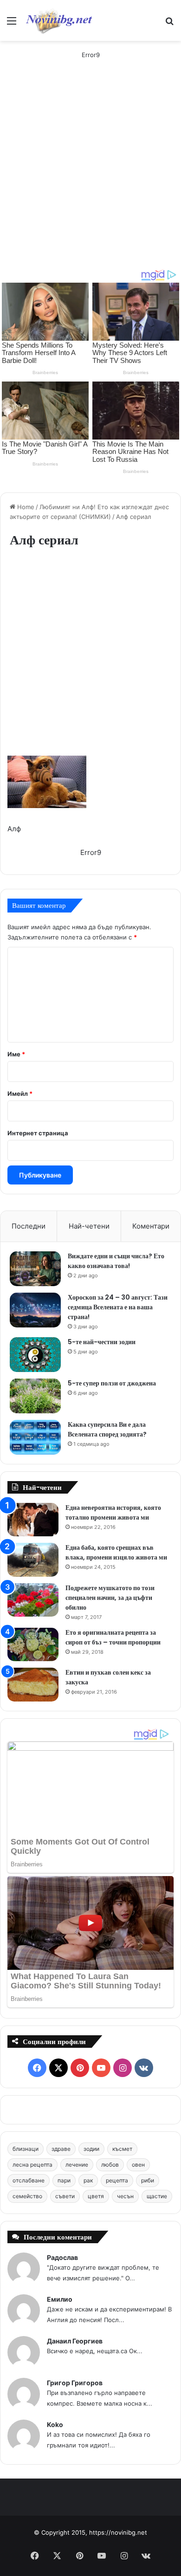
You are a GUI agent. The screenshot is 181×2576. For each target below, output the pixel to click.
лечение (77, 2165)
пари (64, 2180)
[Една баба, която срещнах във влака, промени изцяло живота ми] (33, 1560)
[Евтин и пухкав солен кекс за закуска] (33, 1685)
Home (25, 507)
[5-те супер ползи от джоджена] (35, 1396)
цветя (96, 2196)
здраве (61, 2149)
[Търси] (169, 24)
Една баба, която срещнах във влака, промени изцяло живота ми (116, 1552)
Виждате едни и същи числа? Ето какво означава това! (116, 1261)
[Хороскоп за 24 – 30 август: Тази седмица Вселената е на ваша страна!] (35, 1310)
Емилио (60, 2299)
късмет (122, 2149)
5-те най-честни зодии (102, 1342)
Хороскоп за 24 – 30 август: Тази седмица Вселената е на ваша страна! (118, 1307)
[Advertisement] (90, 174)
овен (138, 2165)
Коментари (151, 1226)
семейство (27, 2196)
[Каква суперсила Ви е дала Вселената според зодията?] (35, 1437)
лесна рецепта (32, 2165)
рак (88, 2180)
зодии (91, 2149)
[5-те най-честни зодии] (35, 1355)
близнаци (26, 2149)
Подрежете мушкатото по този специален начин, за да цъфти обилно (110, 1598)
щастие (157, 2196)
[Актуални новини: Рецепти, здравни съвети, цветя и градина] (58, 20)
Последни (29, 1226)
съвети (65, 2196)
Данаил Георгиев (75, 2341)
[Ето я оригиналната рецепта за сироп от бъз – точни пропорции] (33, 1645)
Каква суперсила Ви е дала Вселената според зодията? (107, 1429)
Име (16, 1054)
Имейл (20, 1094)
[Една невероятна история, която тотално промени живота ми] (33, 1520)
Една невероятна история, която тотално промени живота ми (113, 1512)
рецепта (117, 2180)
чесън (125, 2196)
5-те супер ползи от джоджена (112, 1383)
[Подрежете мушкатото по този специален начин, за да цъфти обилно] (33, 1600)
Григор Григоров (75, 2383)
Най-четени (89, 1226)
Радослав (62, 2257)
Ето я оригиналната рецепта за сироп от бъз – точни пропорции (113, 1637)
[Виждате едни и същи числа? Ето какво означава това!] (35, 1269)
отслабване (29, 2180)
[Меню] (12, 24)
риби (148, 2180)
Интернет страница (38, 1133)
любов (110, 2165)
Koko (55, 2424)
